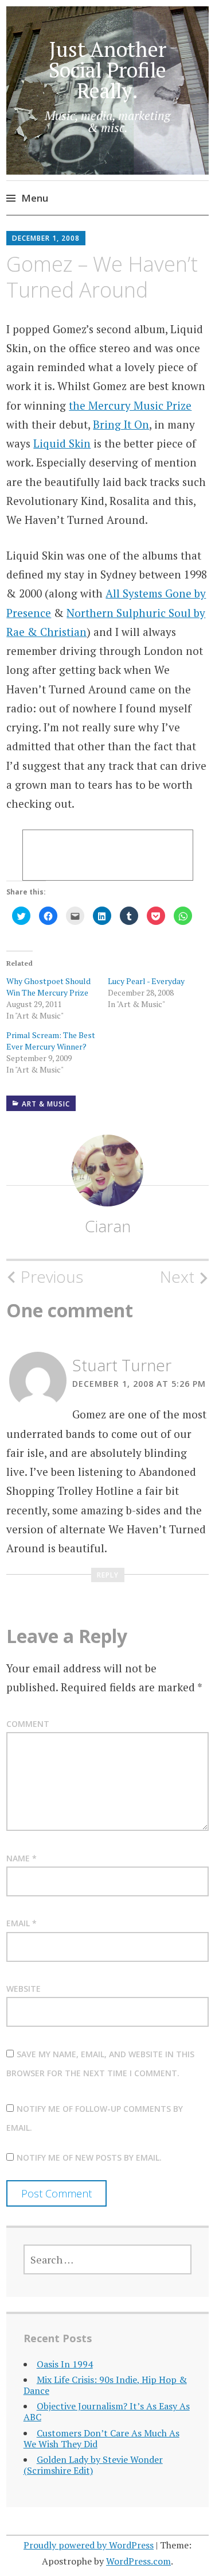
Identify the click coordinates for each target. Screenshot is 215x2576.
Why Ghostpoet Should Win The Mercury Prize (48, 987)
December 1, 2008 (46, 238)
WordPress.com (138, 2561)
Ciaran (108, 1226)
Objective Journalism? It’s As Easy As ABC (107, 2411)
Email (21, 1923)
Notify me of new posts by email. (89, 2157)
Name (21, 1858)
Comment (28, 1724)
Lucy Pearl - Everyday (146, 981)
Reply (108, 1575)
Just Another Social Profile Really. (107, 70)
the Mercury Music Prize (130, 405)
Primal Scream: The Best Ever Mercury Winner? (51, 1041)
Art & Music (46, 1104)
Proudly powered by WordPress (89, 2545)
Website (24, 1989)
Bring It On (121, 424)
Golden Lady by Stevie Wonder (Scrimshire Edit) (93, 2465)
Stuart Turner (122, 1365)
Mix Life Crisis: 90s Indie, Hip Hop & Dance (105, 2385)
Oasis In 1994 (65, 2364)
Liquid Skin (62, 443)
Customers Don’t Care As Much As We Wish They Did (101, 2438)
